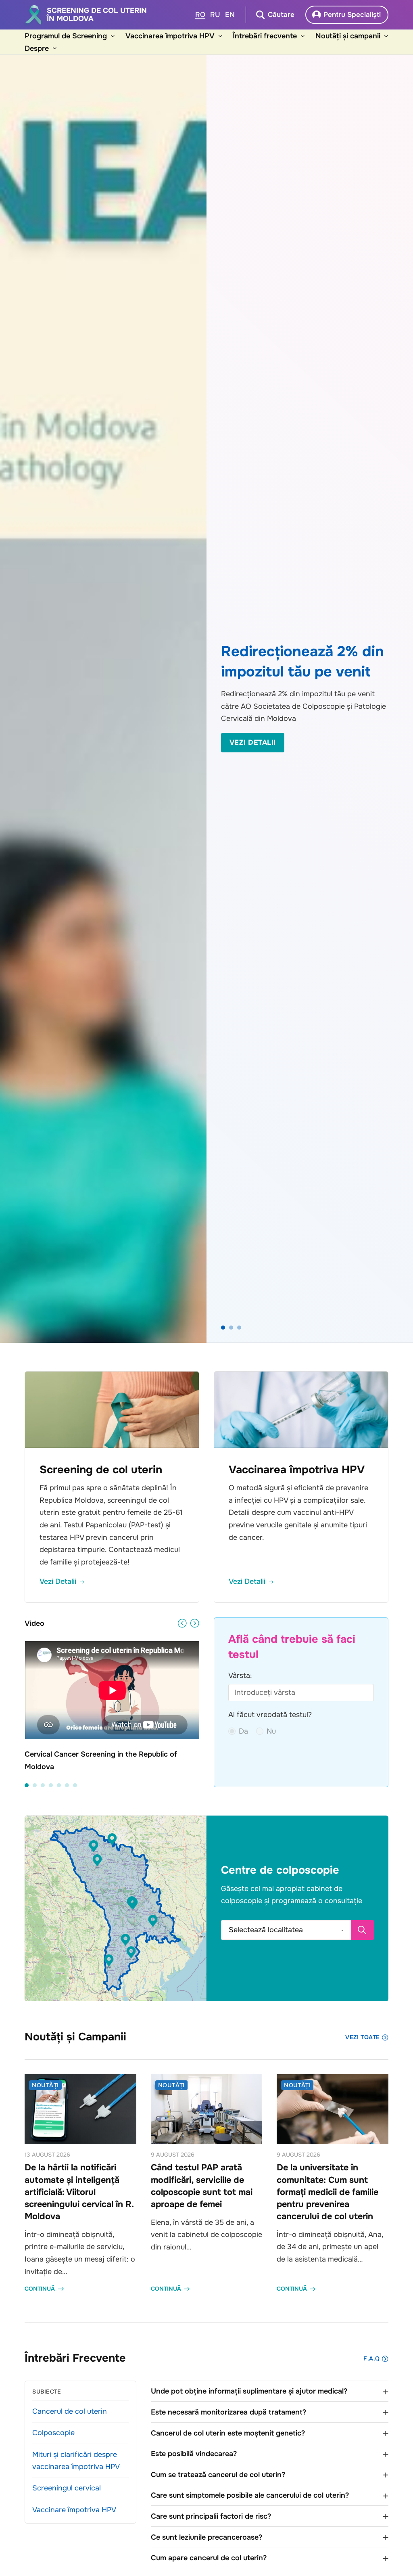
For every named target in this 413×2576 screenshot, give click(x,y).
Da (243, 1731)
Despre (37, 48)
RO (200, 15)
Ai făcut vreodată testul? (270, 1715)
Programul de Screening (66, 36)
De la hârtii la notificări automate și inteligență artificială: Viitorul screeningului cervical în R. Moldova (79, 2192)
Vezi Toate (362, 2037)
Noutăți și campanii (348, 36)
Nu (271, 1731)
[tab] (223, 1328)
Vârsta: (240, 1675)
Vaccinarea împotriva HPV (170, 36)
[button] (133, 1904)
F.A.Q (371, 2358)
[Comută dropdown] (113, 36)
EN (230, 15)
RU (215, 15)
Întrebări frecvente (265, 36)
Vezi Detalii (253, 742)
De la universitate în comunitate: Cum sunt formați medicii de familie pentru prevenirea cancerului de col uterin (327, 2192)
